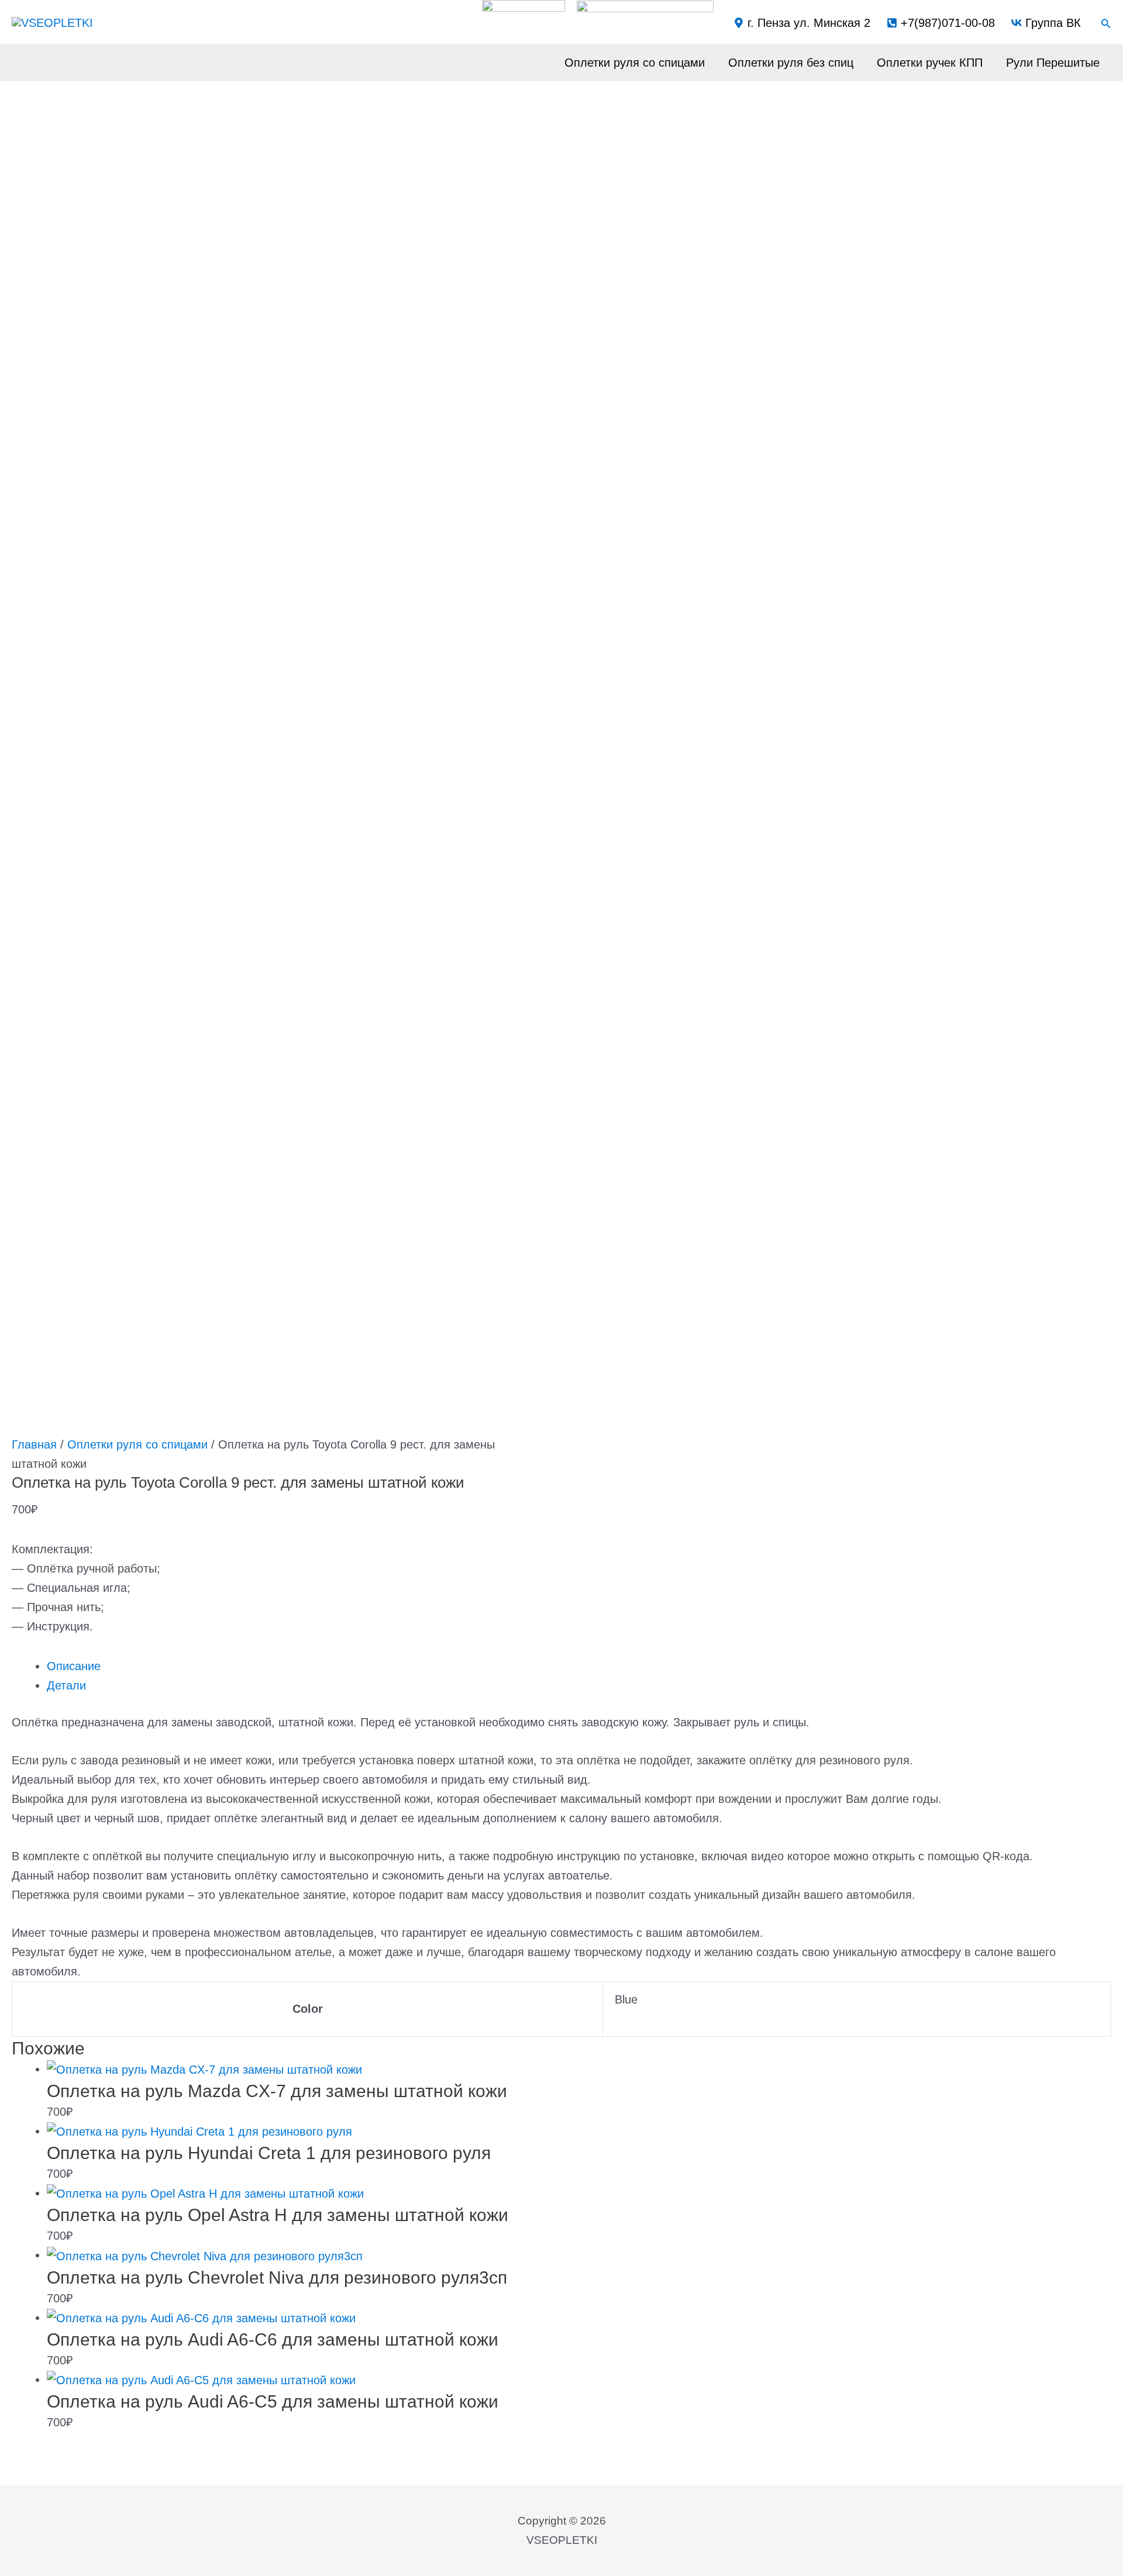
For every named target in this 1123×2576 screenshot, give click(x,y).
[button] (1106, 24)
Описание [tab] (74, 1666)
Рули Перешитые (1053, 63)
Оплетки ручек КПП (930, 63)
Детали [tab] (66, 1685)
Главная (34, 1444)
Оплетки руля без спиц (791, 63)
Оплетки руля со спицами (635, 63)
